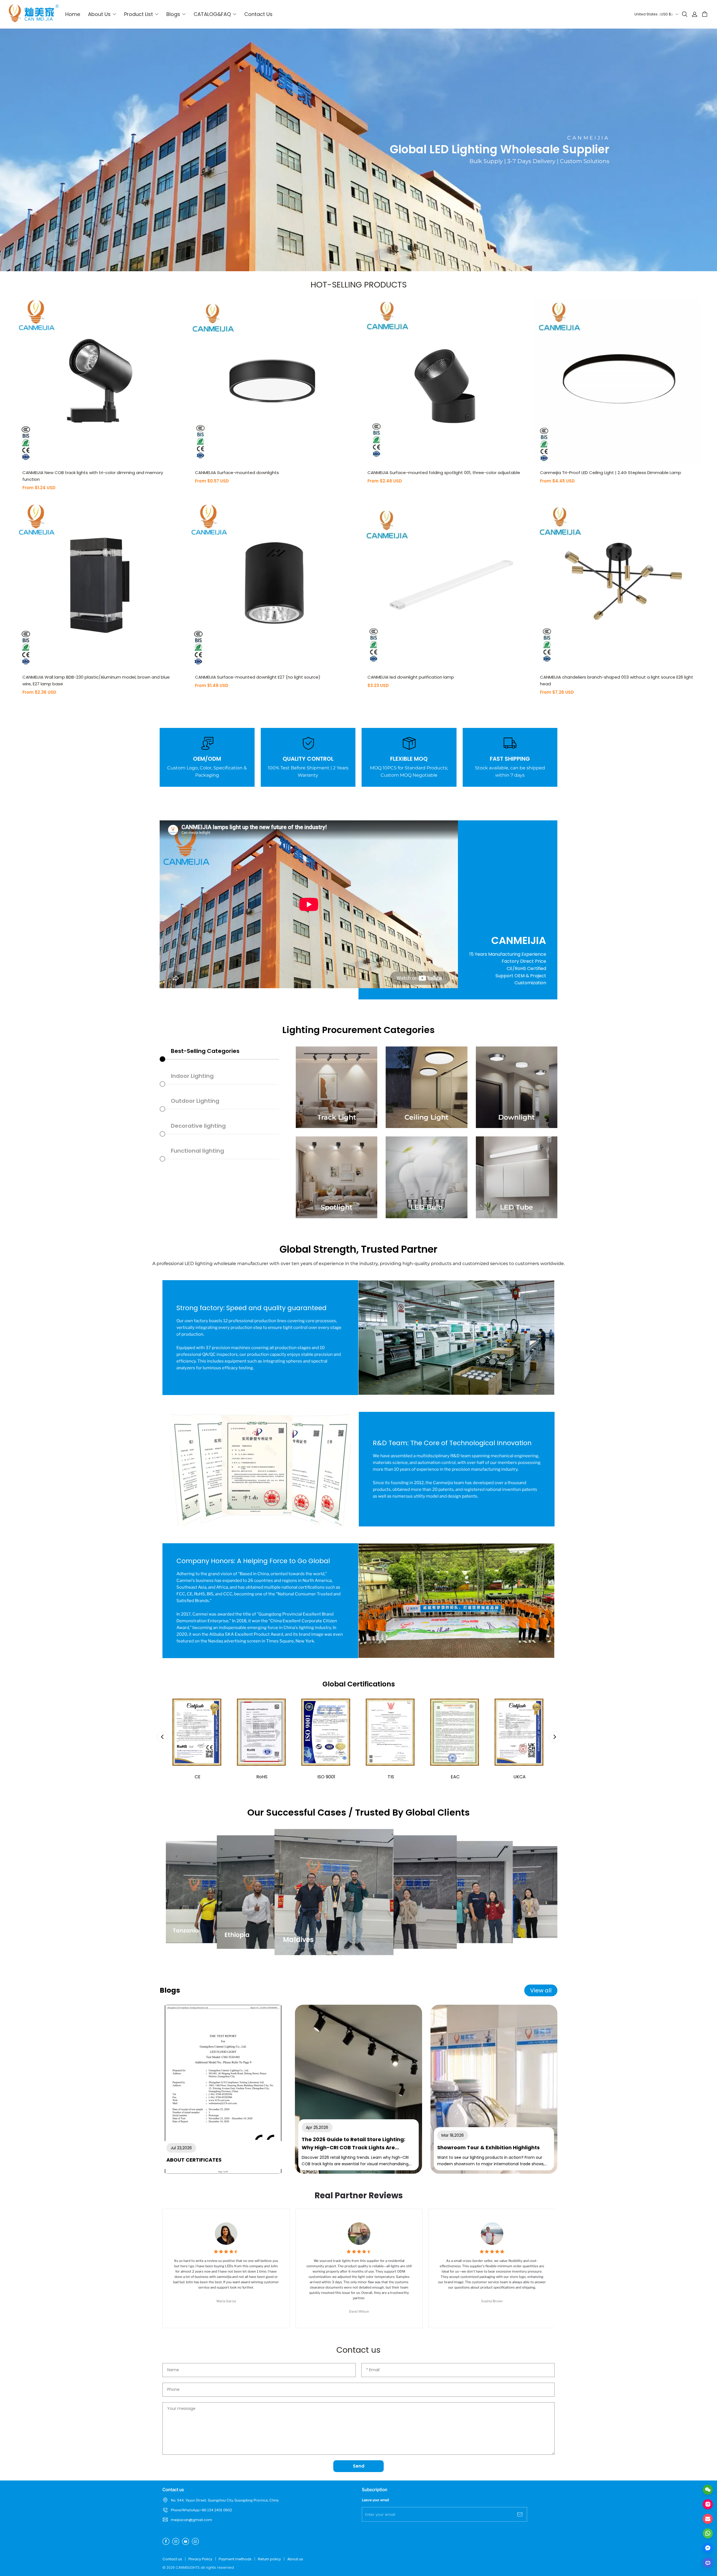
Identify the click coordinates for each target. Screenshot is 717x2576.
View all (541, 1990)
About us (295, 2559)
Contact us (172, 2559)
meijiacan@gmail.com (191, 2520)
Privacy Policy (200, 2559)
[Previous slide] (162, 1737)
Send (359, 2466)
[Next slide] (555, 1737)
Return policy (269, 2559)
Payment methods (235, 2559)
